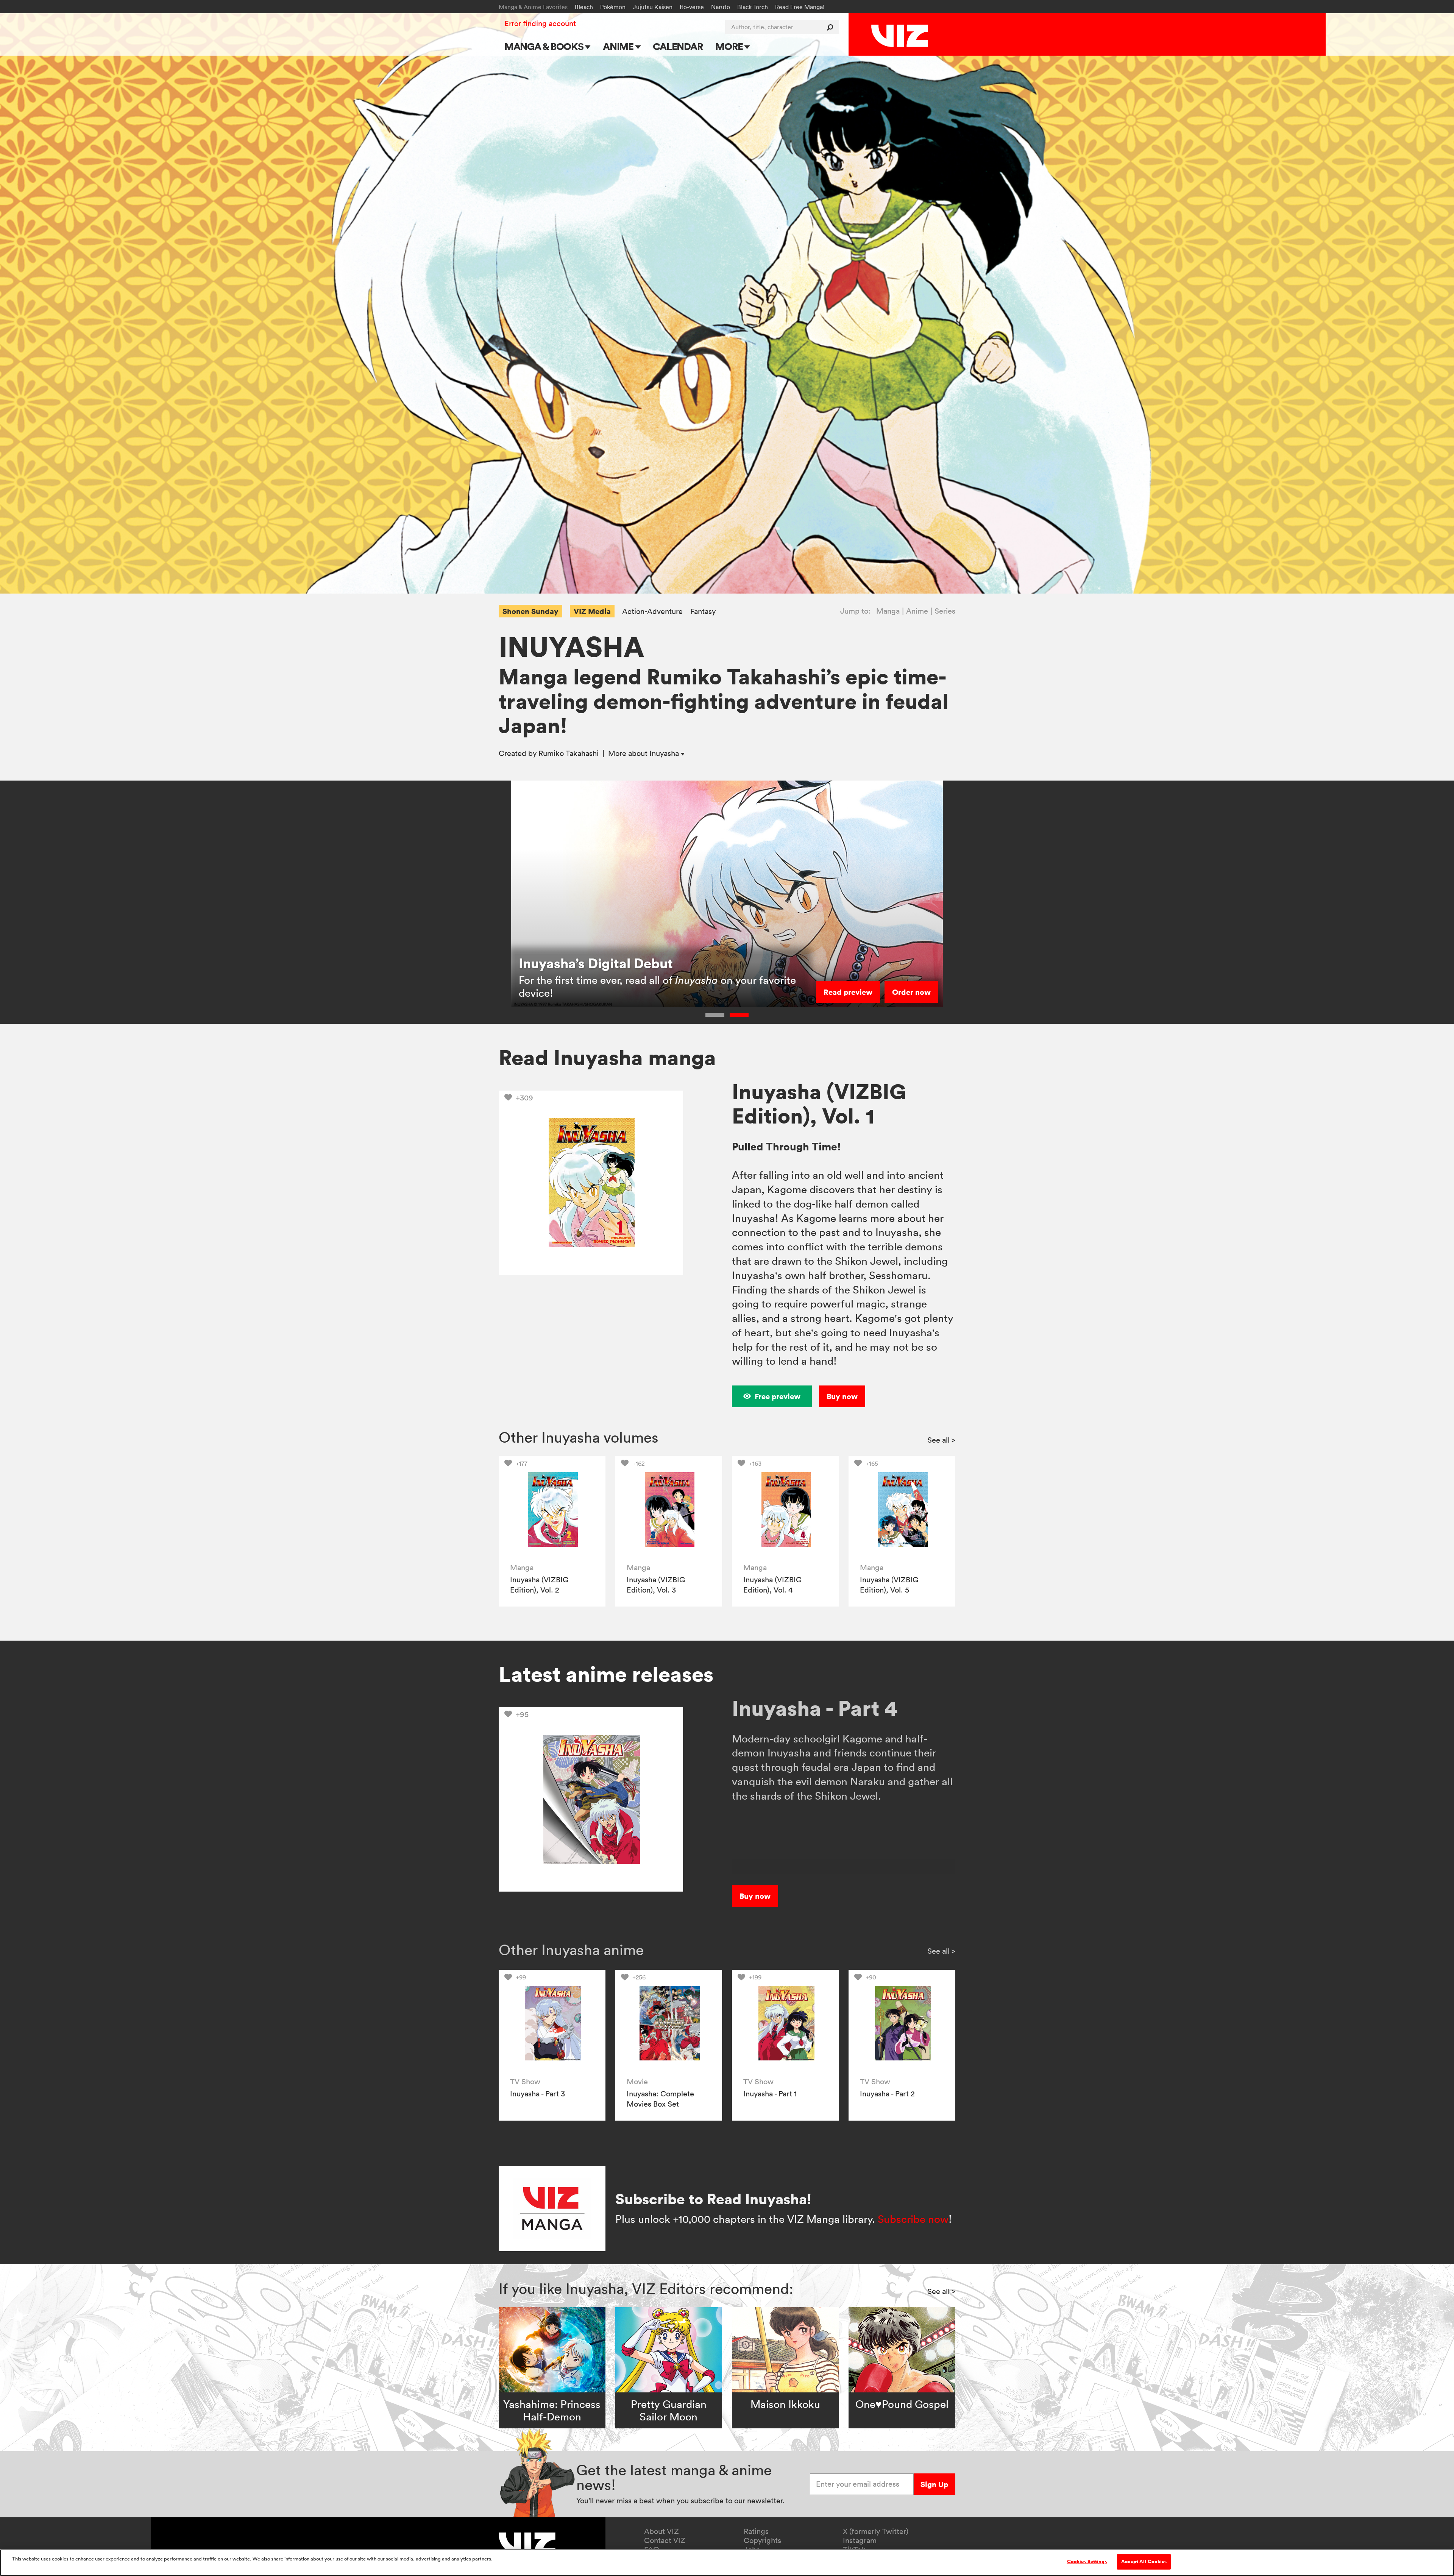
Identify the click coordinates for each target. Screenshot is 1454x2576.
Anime (619, 46)
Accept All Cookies (1144, 2562)
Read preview (848, 992)
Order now (911, 992)
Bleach (584, 7)
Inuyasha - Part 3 (537, 2094)
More (730, 46)
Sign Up (934, 2484)
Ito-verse (692, 7)
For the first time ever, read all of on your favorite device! (657, 986)
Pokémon (613, 7)
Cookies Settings (1087, 2562)
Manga (888, 611)
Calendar (678, 46)
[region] (727, 2563)
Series (945, 611)
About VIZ (661, 2531)
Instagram (860, 2540)
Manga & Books (545, 46)
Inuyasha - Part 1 (770, 2094)
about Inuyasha (644, 753)
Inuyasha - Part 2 (887, 2094)
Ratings (756, 2531)
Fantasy (703, 612)
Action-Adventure (652, 612)
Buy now (842, 1396)
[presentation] (552, 1509)
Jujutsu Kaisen (653, 7)
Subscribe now (913, 2219)
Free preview (778, 1396)
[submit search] (832, 27)
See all (941, 1440)
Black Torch (753, 7)
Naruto (721, 7)
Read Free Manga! (800, 7)
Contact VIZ (665, 2540)
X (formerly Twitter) (876, 2531)
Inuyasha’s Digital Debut (596, 963)
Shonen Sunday (530, 611)
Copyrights (762, 2540)
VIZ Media (592, 611)
